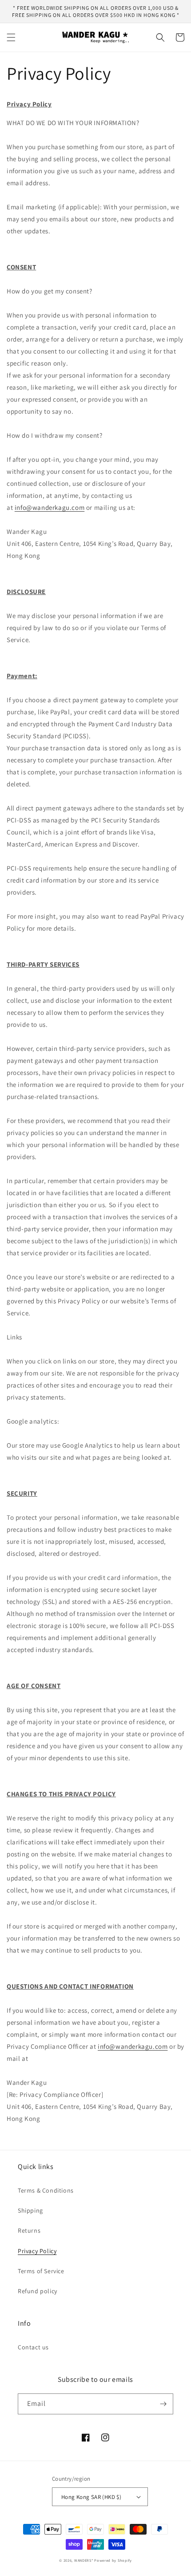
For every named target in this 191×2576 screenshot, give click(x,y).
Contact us (33, 2347)
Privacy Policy (37, 2251)
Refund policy (38, 2291)
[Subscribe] (163, 2404)
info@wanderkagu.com (50, 507)
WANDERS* (84, 2560)
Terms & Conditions (46, 2190)
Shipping (30, 2210)
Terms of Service (41, 2271)
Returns (29, 2230)
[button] (11, 37)
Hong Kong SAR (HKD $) (91, 2497)
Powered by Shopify (113, 2560)
